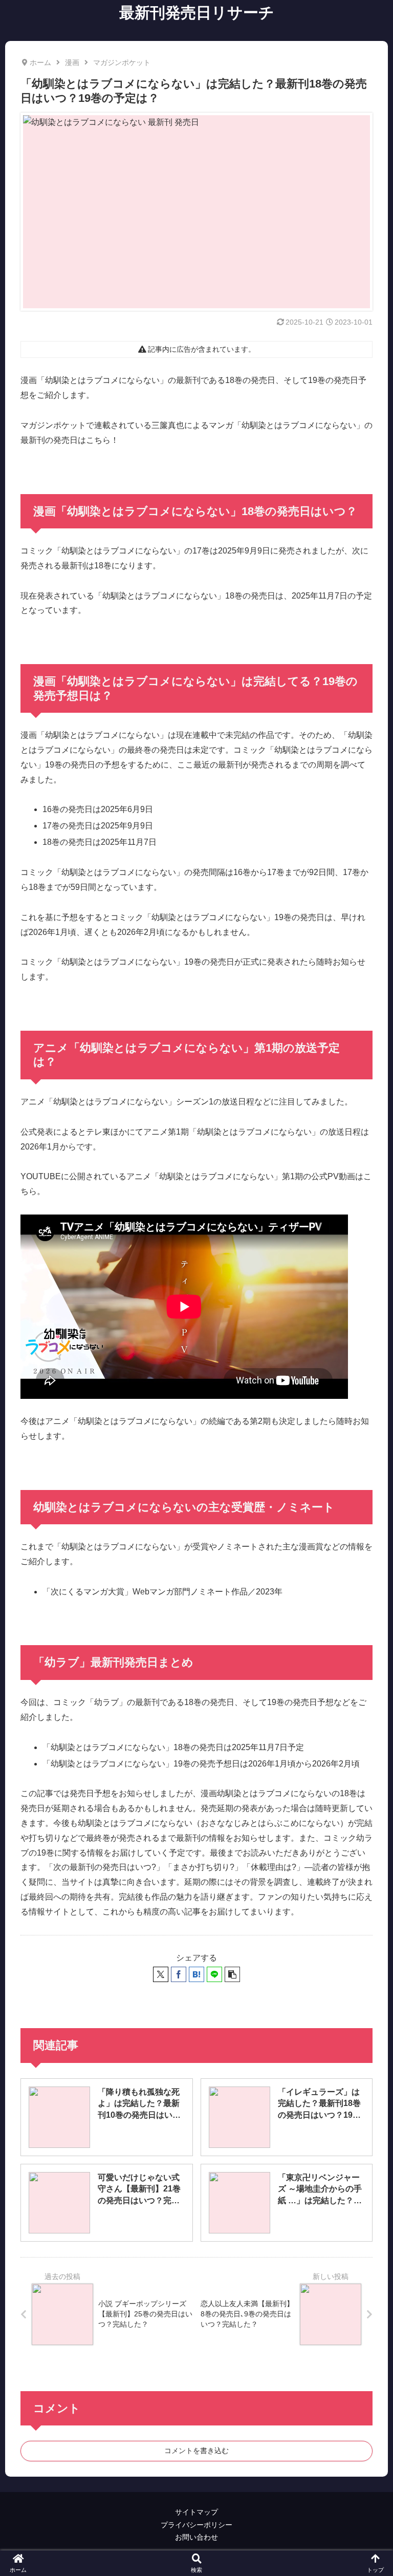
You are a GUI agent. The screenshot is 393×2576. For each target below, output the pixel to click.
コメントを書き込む (196, 2451)
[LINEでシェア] (214, 1974)
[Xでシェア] (161, 1974)
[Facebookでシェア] (179, 1974)
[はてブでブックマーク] (196, 1974)
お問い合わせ (196, 2537)
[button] (232, 1974)
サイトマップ (196, 2512)
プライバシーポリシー (196, 2525)
